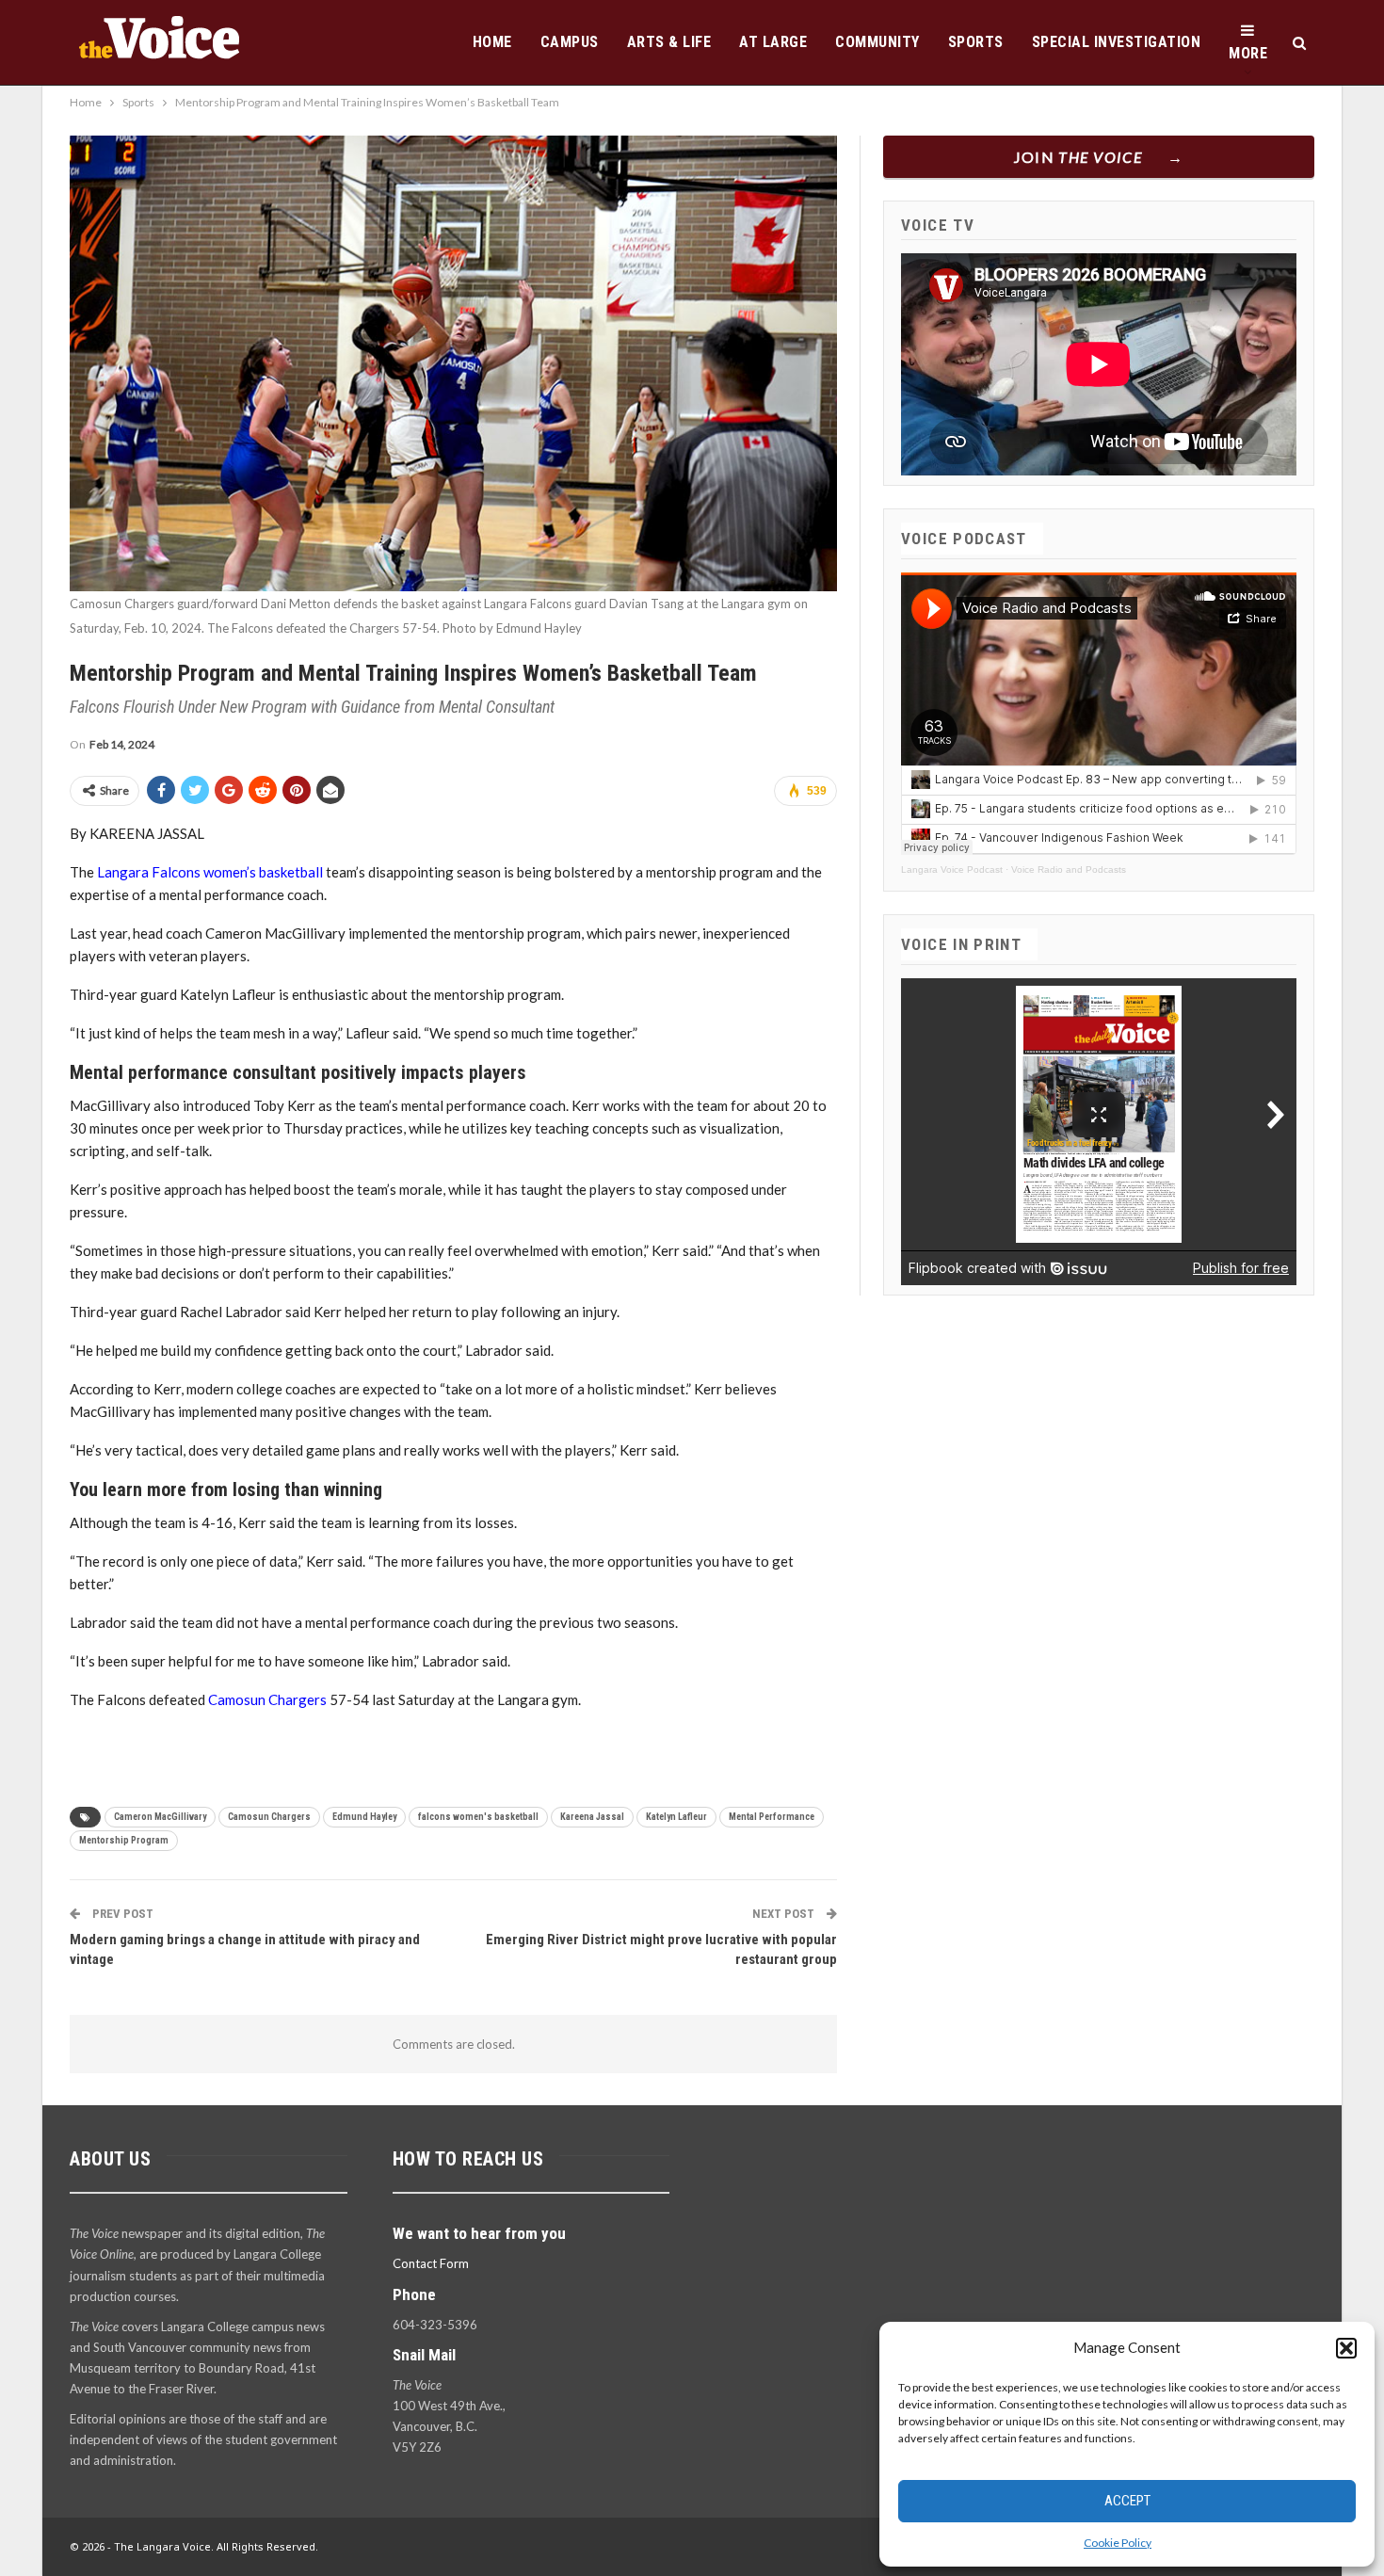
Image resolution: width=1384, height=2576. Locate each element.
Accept (1127, 2501)
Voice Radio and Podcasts (1069, 869)
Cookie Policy (1118, 2543)
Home (492, 42)
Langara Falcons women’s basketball (210, 872)
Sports (976, 42)
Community (877, 42)
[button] (1346, 2348)
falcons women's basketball (478, 1817)
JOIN (1078, 157)
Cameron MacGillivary (160, 1817)
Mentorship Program (124, 1840)
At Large (773, 42)
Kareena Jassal (592, 1817)
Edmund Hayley (364, 1817)
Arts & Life (669, 42)
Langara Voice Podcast (952, 869)
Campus (570, 42)
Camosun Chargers (267, 1699)
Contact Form (431, 2263)
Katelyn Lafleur (676, 1817)
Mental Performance (772, 1817)
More (1248, 53)
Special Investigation (1117, 42)
